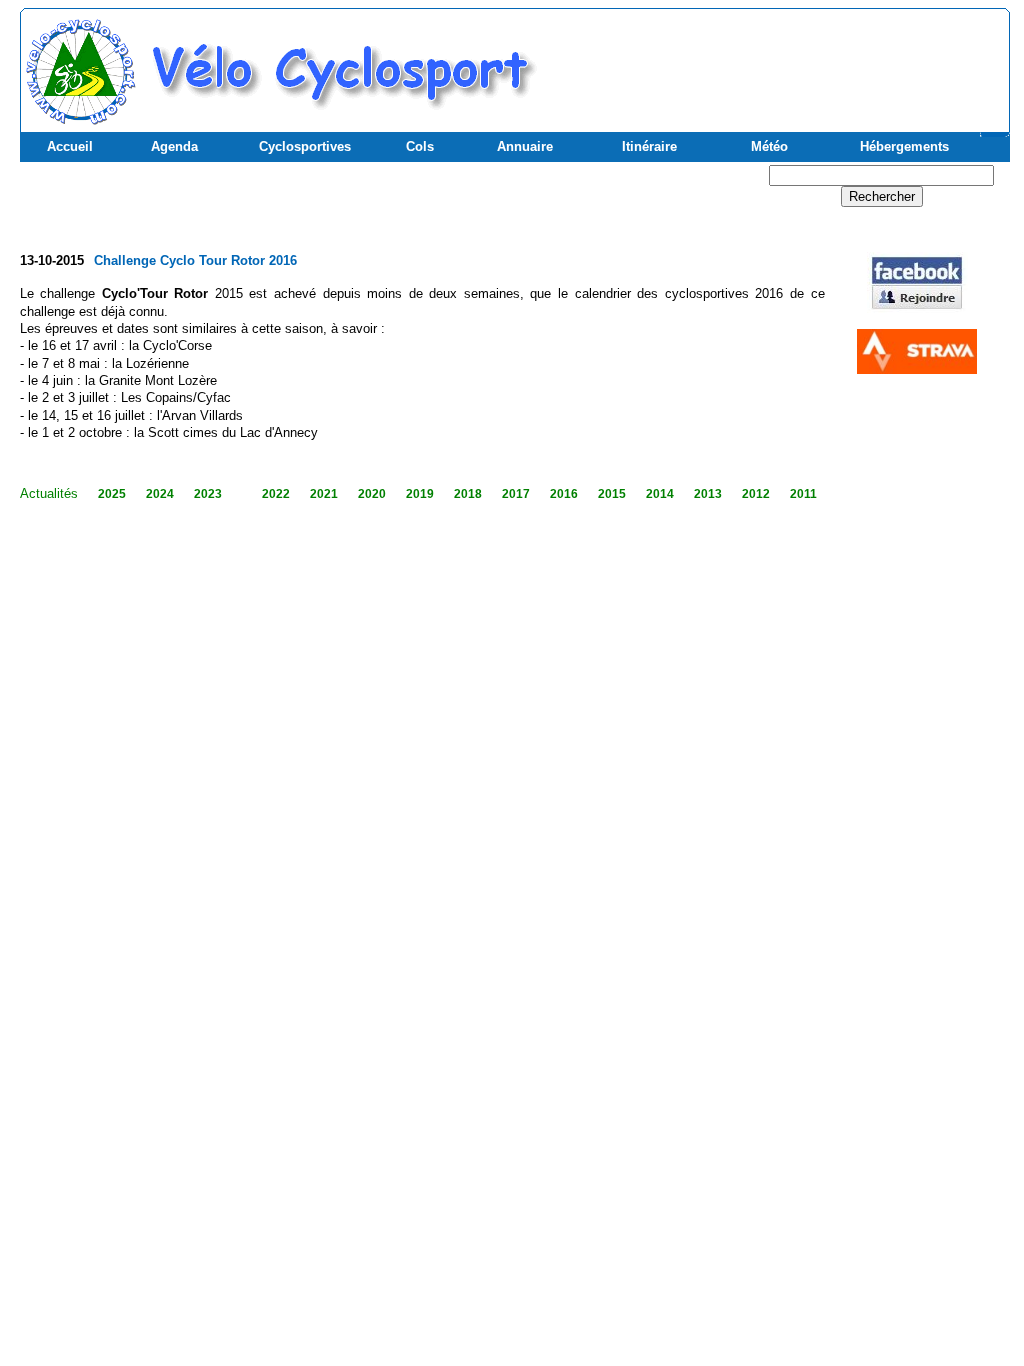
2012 (756, 494)
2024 (160, 494)
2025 (112, 494)
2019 (420, 494)
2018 (468, 494)
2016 (564, 494)
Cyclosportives (305, 146)
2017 (516, 494)
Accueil (70, 146)
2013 (708, 494)
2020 (372, 494)
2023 (208, 494)
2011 (803, 494)
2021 (324, 494)
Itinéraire (649, 146)
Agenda (174, 146)
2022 (276, 494)
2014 (660, 494)
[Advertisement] (771, 61)
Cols (420, 146)
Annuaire (525, 146)
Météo (769, 146)
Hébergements (904, 146)
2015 (612, 494)
